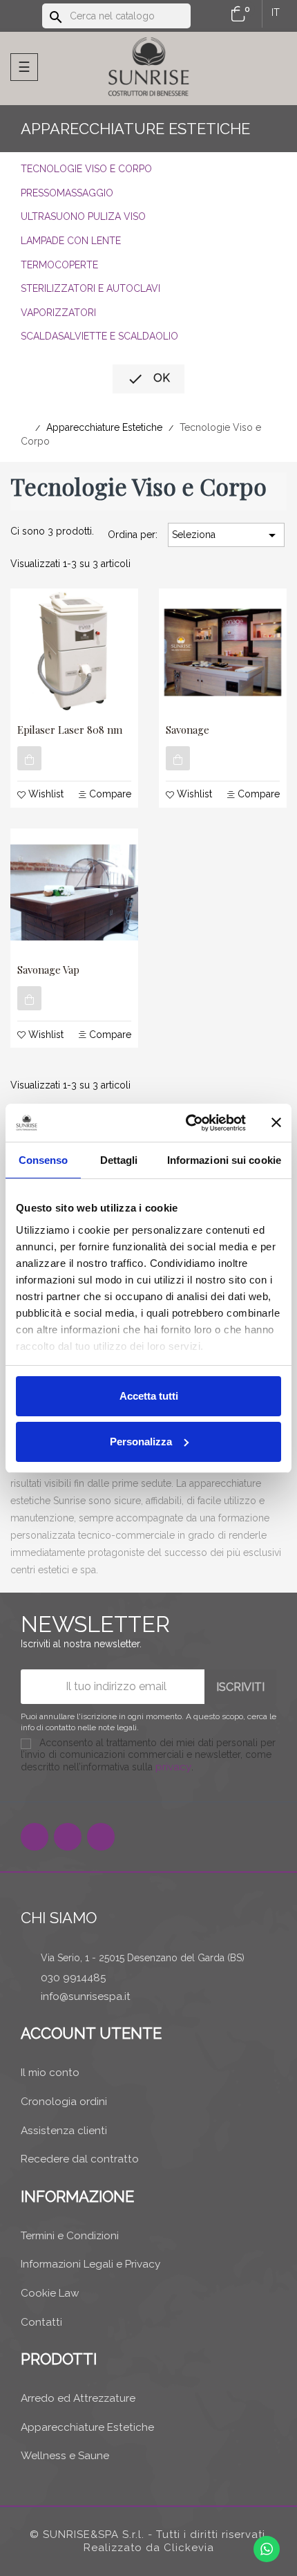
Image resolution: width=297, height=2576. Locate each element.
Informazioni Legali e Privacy (90, 2264)
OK (148, 379)
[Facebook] (35, 1837)
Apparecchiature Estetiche (135, 129)
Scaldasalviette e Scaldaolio (99, 336)
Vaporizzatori (58, 313)
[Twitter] (68, 1837)
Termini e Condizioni (70, 2236)
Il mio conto (50, 2073)
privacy (173, 1767)
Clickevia (189, 2548)
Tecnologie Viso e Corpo (86, 169)
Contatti (41, 2322)
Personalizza (141, 1442)
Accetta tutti (149, 1396)
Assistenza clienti (64, 2131)
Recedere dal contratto (80, 2159)
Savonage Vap (48, 970)
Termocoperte (59, 265)
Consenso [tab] (44, 1160)
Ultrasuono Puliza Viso (83, 216)
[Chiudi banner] (276, 1122)
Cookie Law (50, 2293)
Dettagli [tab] (119, 1160)
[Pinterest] (101, 1837)
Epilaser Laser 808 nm (70, 730)
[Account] (213, 15)
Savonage (188, 730)
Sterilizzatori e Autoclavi (90, 288)
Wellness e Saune (65, 2456)
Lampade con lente (71, 241)
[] (29, 758)
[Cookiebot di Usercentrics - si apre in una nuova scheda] (187, 1123)
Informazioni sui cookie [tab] (224, 1160)
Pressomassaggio (67, 193)
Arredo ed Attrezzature (78, 2398)
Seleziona (226, 535)
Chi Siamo (59, 1918)
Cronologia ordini (64, 2102)
